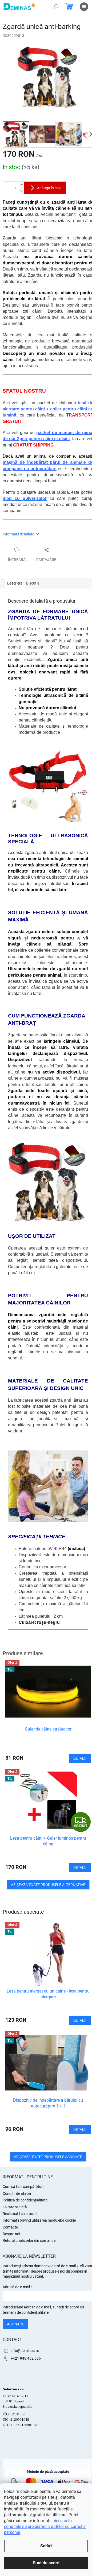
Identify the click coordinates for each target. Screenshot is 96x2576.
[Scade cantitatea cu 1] (22, 191)
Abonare (15, 2324)
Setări (46, 2546)
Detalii (80, 2020)
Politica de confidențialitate (25, 2200)
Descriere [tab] (15, 583)
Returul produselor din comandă (29, 2240)
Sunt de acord (46, 2563)
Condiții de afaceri (17, 2193)
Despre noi (11, 2234)
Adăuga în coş (49, 188)
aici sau (60, 2521)
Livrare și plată (15, 2207)
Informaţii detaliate (18, 534)
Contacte (10, 2227)
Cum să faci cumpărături (23, 2187)
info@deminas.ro (25, 2351)
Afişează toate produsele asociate (48, 2157)
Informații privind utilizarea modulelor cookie (39, 2220)
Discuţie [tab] (33, 583)
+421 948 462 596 (26, 2358)
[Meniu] (84, 7)
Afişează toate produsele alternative (48, 1885)
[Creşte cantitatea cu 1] (22, 185)
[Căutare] (56, 7)
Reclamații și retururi (20, 2214)
